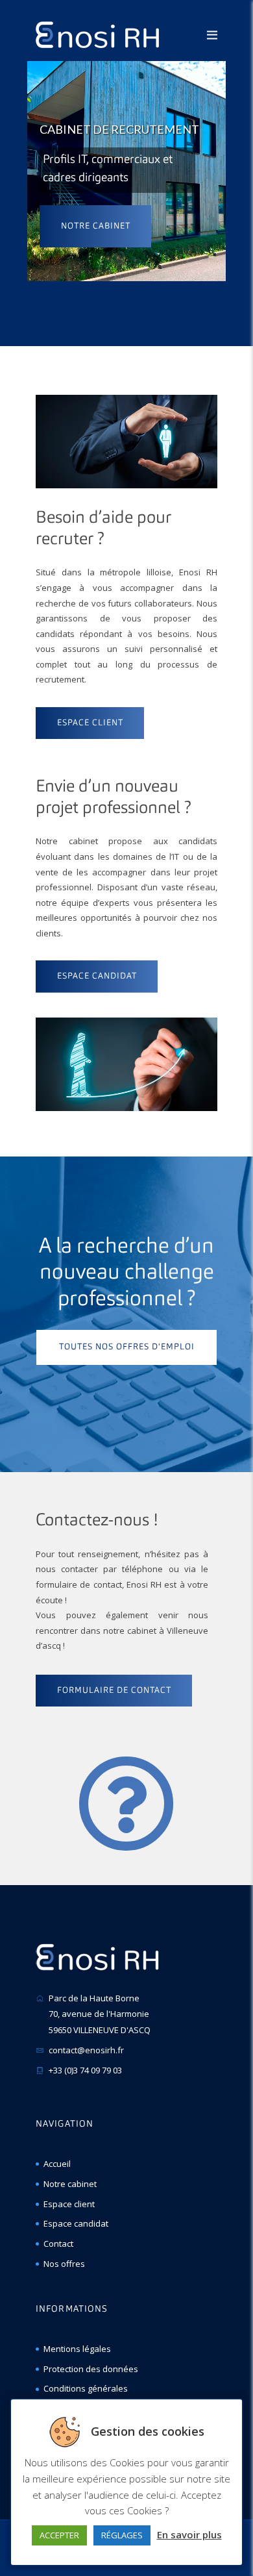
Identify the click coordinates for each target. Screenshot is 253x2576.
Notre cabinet (96, 226)
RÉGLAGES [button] (122, 2535)
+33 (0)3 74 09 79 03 (85, 2070)
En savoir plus (189, 2534)
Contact (58, 2244)
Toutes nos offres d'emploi (127, 1347)
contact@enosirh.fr (86, 2050)
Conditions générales (86, 2388)
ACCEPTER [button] (59, 2535)
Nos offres (64, 2264)
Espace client (69, 2204)
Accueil (57, 2164)
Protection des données (91, 2369)
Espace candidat (76, 2223)
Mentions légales (77, 2349)
